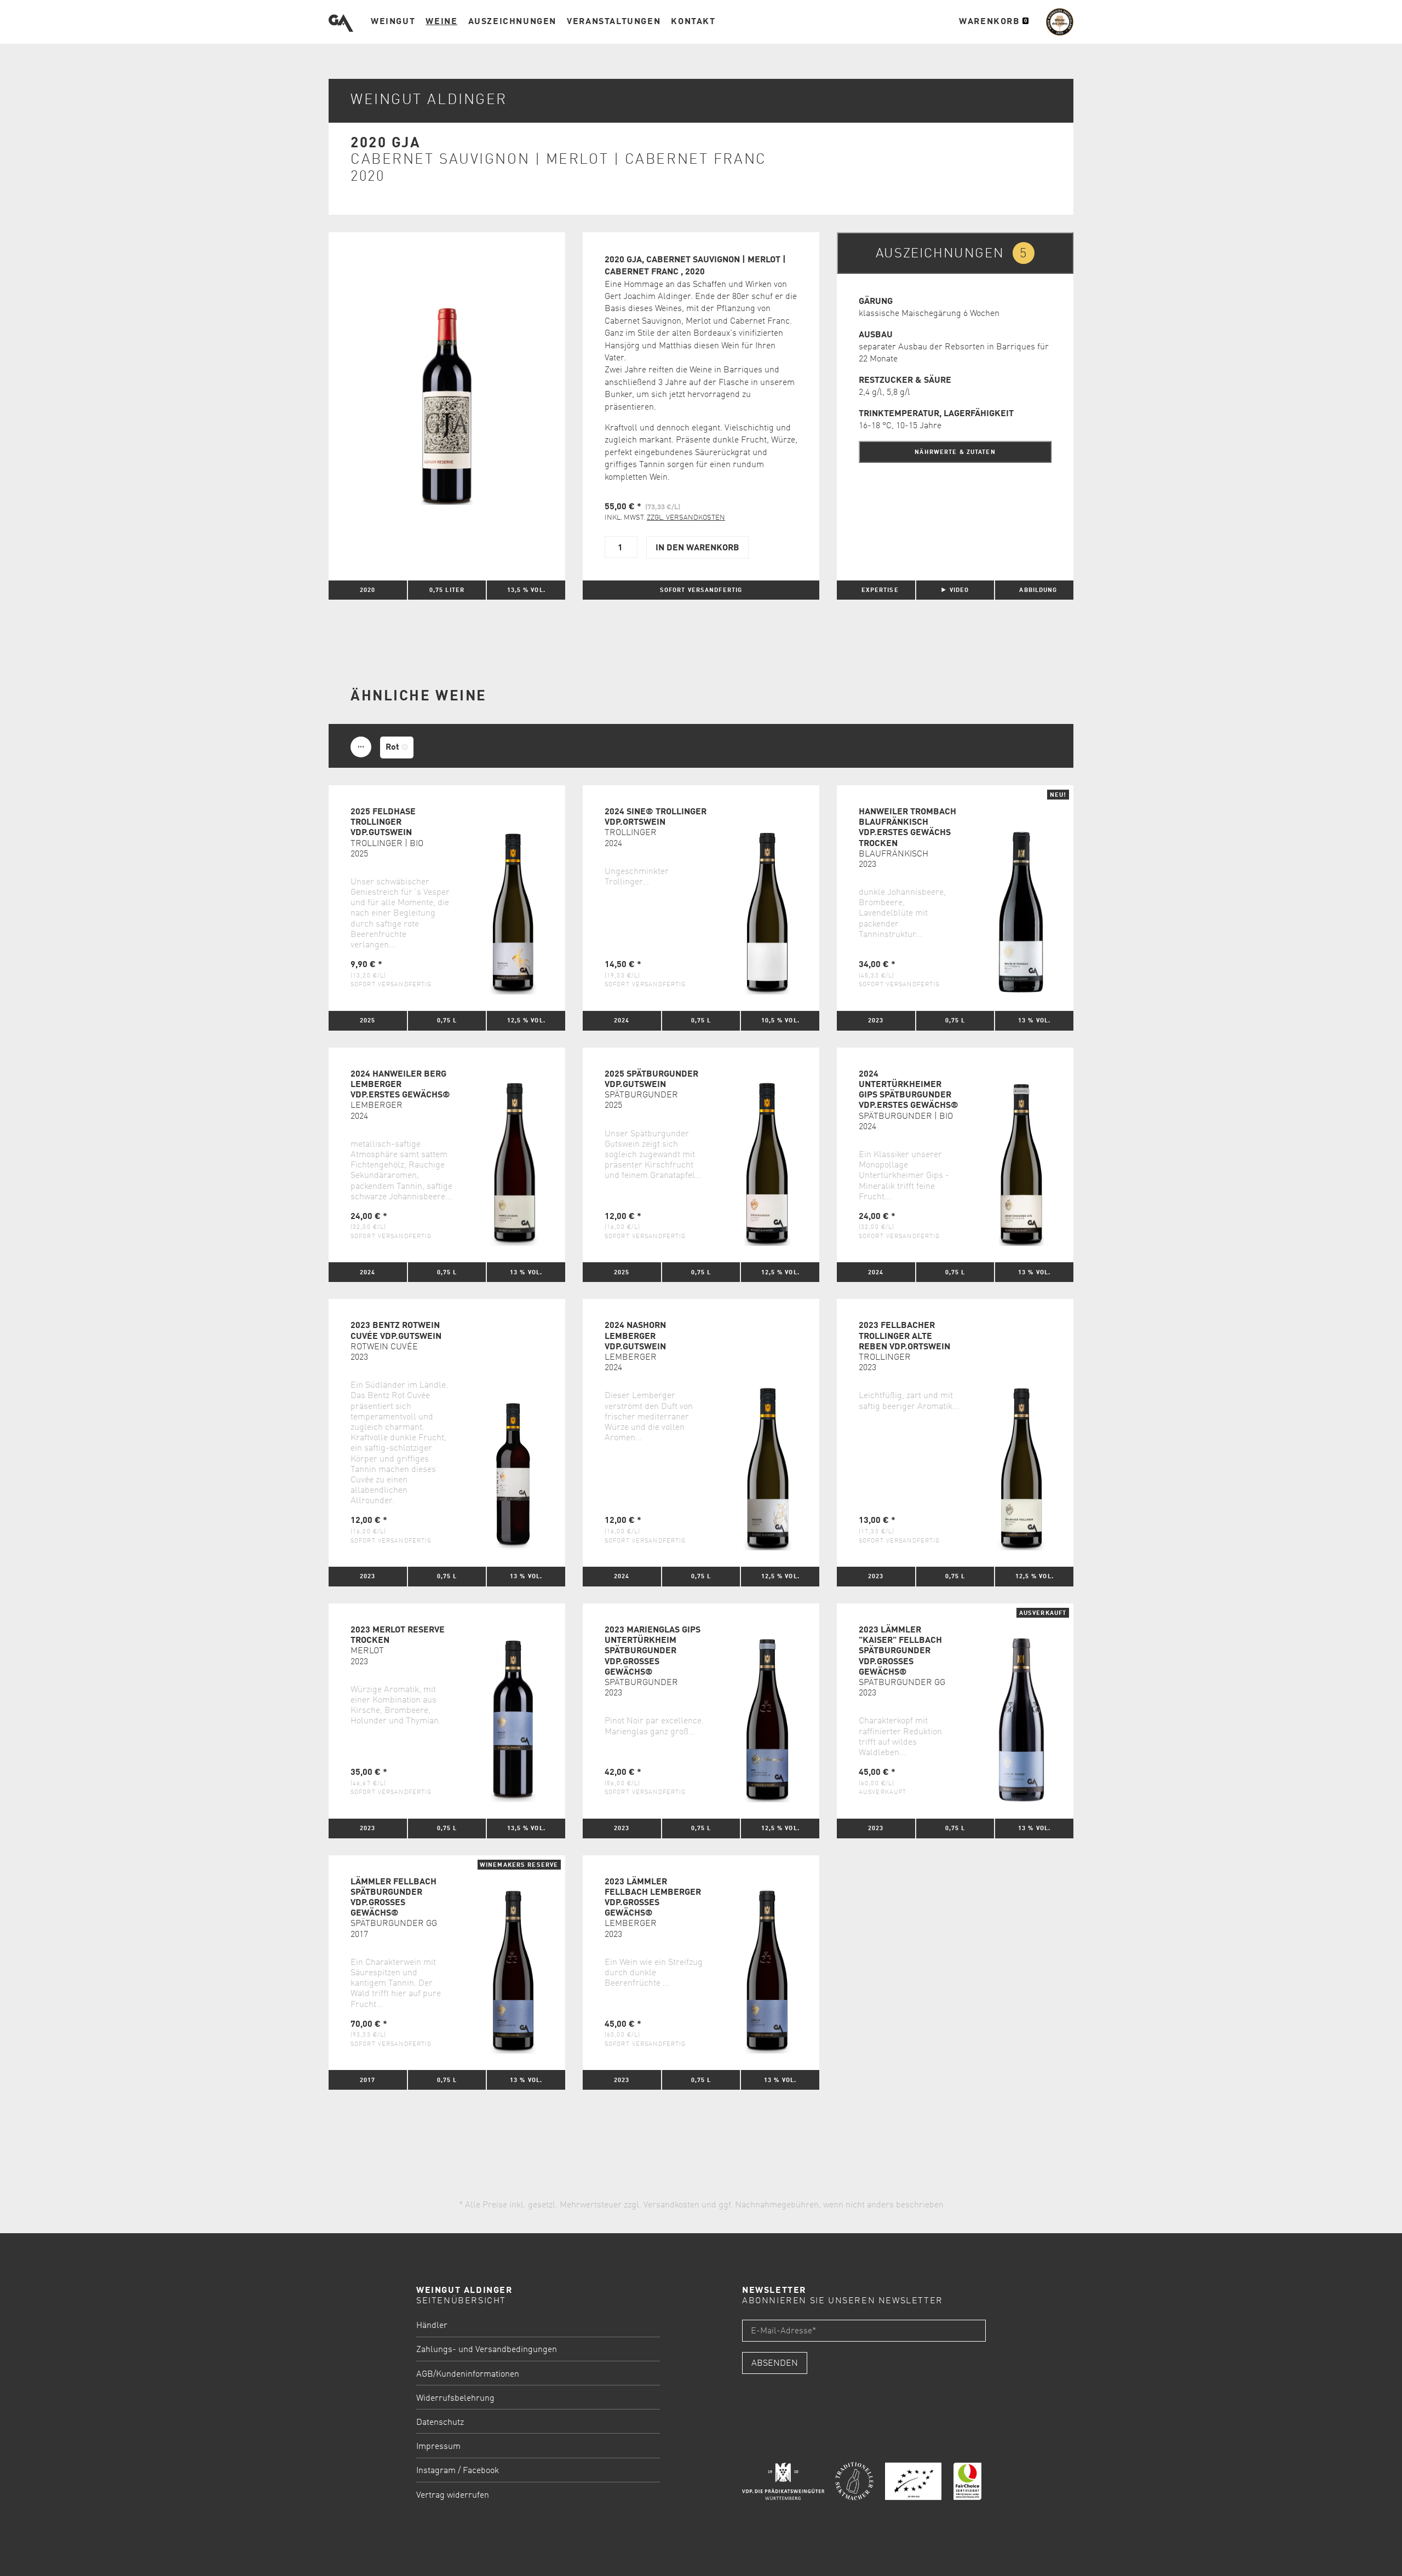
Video (959, 590)
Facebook (481, 2471)
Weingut (393, 22)
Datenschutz (440, 2423)
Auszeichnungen (512, 22)
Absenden (775, 2364)
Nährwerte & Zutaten (955, 452)
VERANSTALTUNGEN (614, 22)
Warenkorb (993, 22)
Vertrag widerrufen (453, 2496)
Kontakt (693, 22)
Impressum (438, 2447)
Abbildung (1038, 590)
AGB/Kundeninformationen (468, 2374)
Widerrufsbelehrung (455, 2399)
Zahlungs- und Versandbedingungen (487, 2350)
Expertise (880, 590)
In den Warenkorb (697, 548)
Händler (432, 2326)
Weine (441, 22)
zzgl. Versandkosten (686, 518)
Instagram (436, 2471)
